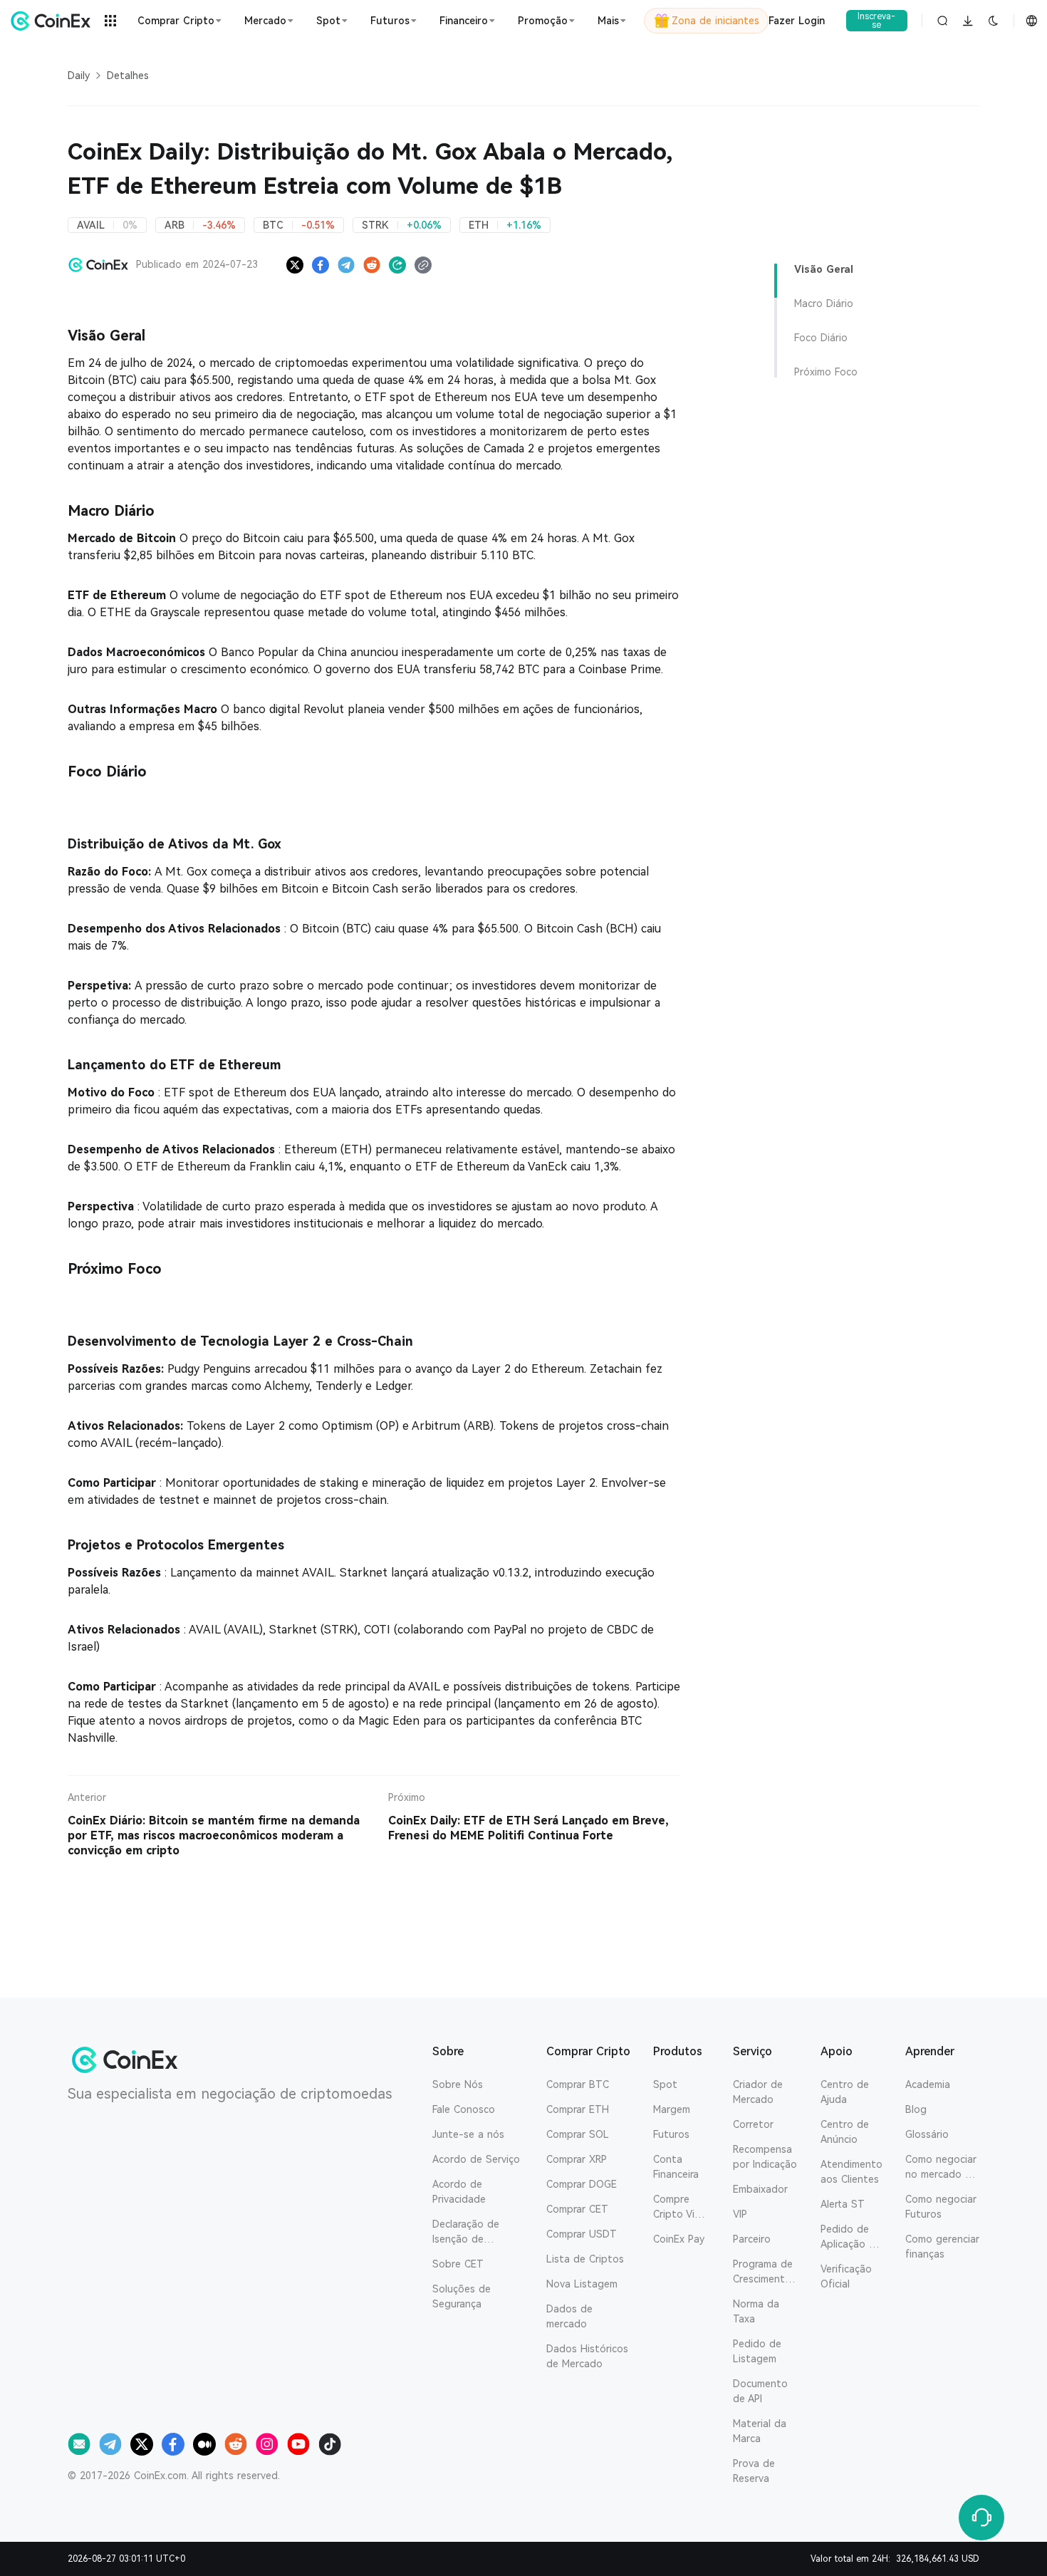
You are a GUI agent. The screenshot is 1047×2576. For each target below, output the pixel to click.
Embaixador (760, 2189)
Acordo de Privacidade (459, 2192)
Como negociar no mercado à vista (941, 2168)
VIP (740, 2214)
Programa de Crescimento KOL (763, 2273)
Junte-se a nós (468, 2134)
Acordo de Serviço (476, 2159)
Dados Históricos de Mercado (587, 2356)
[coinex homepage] (51, 21)
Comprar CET (577, 2209)
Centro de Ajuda (845, 2092)
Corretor (753, 2124)
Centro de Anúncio (845, 2132)
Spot (665, 2084)
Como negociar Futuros (941, 2207)
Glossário (927, 2134)
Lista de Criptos (585, 2259)
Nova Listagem (582, 2284)
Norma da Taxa (756, 2311)
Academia (928, 2084)
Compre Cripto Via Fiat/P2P (677, 2208)
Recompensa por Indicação (765, 2157)
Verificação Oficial (846, 2276)
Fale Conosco (464, 2109)
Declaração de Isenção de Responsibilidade (472, 2233)
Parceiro (752, 2239)
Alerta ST (843, 2204)
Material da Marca (760, 2431)
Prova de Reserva (754, 2471)
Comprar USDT (582, 2234)
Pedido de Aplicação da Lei (851, 2238)
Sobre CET (458, 2264)
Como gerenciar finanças (942, 2247)
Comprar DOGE (582, 2184)
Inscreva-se (876, 21)
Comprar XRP (577, 2159)
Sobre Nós (458, 2084)
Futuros (671, 2134)
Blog (916, 2109)
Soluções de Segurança (462, 2296)
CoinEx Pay (679, 2239)
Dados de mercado (569, 2316)
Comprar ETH (578, 2109)
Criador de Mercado (758, 2092)
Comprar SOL (578, 2134)
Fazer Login (797, 21)
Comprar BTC (578, 2084)
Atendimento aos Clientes (851, 2172)
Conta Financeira (676, 2167)
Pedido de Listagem (757, 2351)
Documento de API (760, 2391)
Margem (672, 2109)
